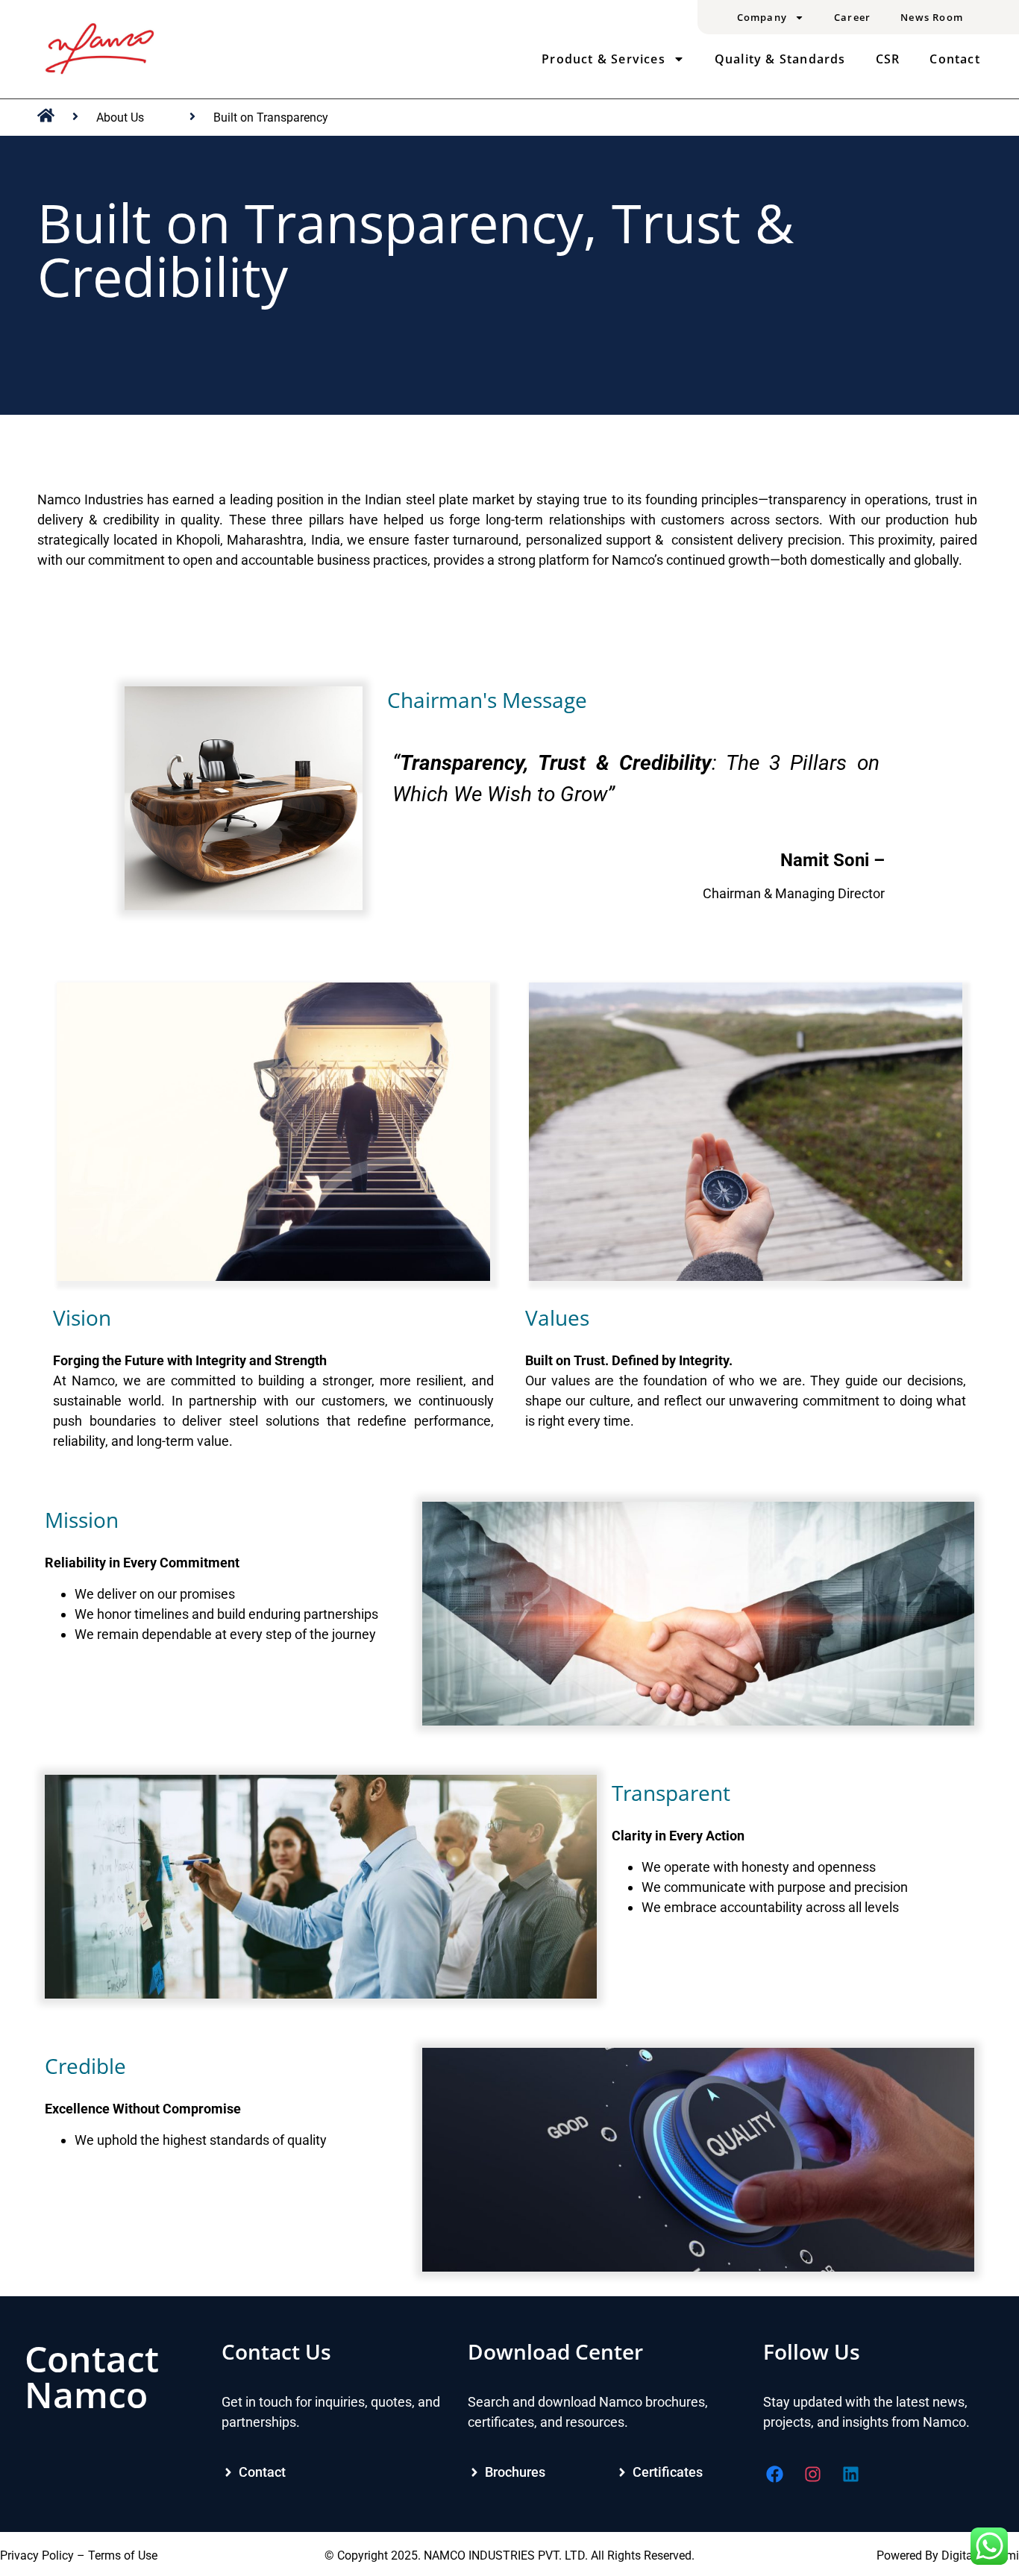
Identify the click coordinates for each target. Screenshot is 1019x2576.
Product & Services (603, 59)
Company (762, 17)
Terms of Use (123, 2555)
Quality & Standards (780, 59)
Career (852, 17)
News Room (932, 17)
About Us (120, 117)
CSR (888, 59)
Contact (954, 59)
